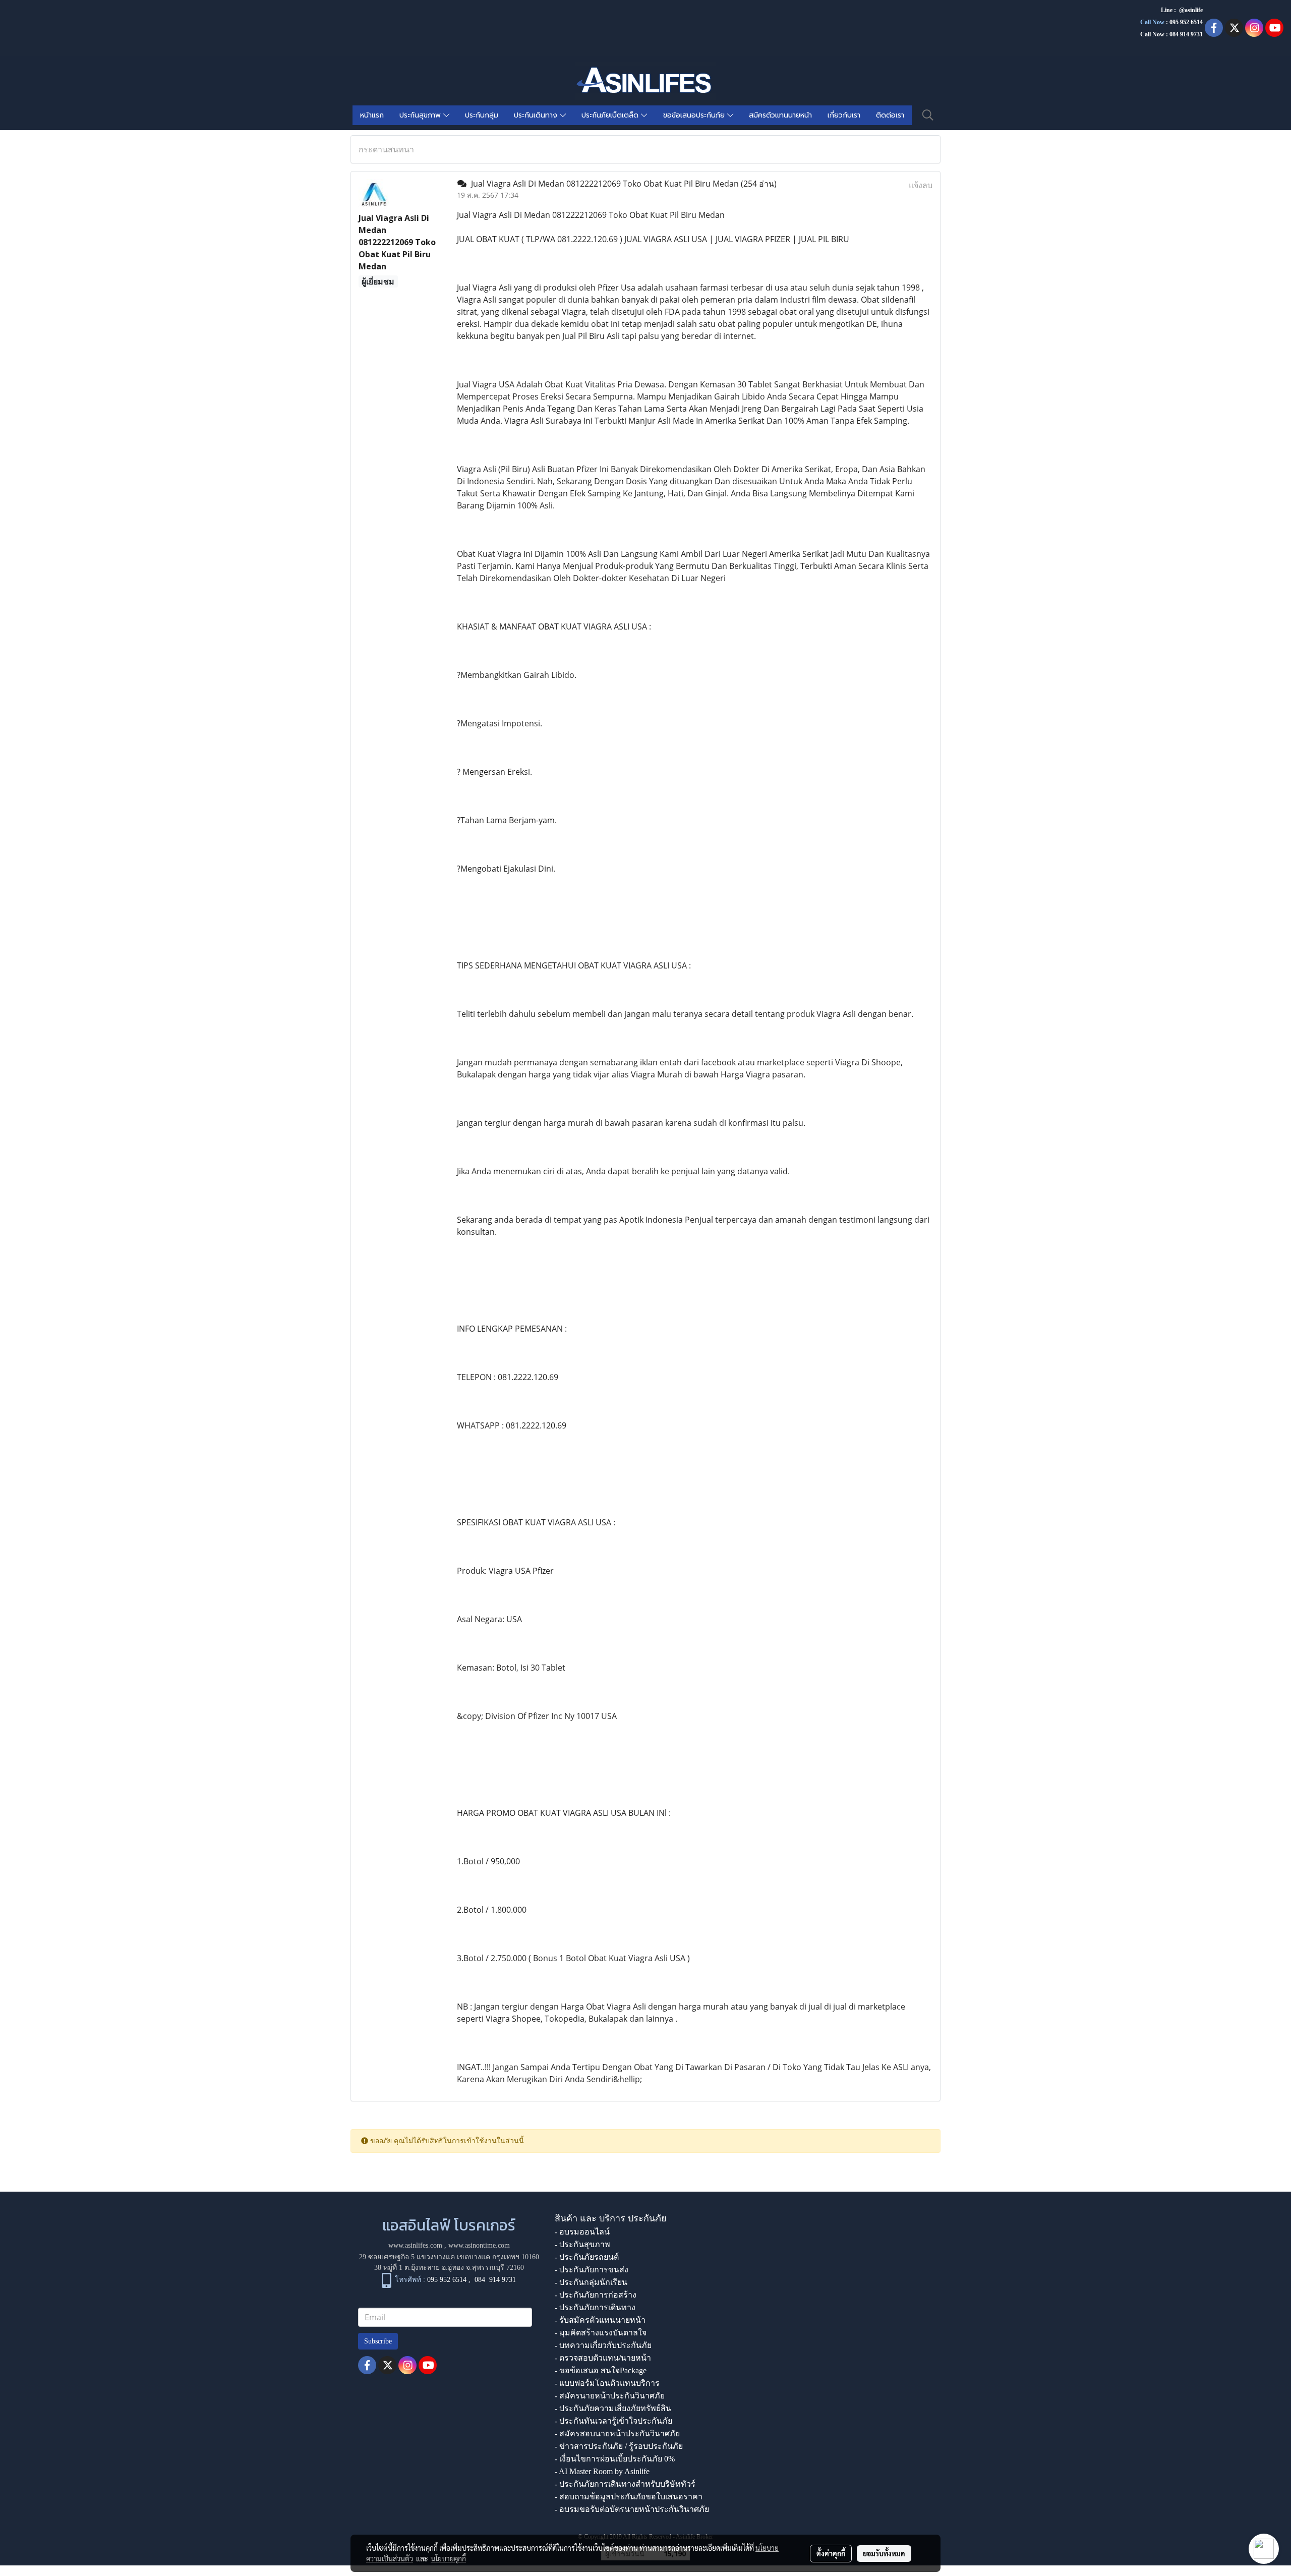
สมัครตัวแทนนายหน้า (780, 115)
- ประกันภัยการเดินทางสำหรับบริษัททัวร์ (625, 2484)
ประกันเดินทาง (537, 115)
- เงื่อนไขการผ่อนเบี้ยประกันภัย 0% (615, 2459)
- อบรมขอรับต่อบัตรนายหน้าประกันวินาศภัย (632, 2509)
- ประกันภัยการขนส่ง (592, 2270)
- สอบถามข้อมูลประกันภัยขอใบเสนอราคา (629, 2497)
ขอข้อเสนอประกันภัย (695, 115)
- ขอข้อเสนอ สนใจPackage (601, 2370)
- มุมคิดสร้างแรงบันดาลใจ (601, 2333)
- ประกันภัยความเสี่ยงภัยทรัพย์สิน (613, 2408)
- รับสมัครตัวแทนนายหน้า (600, 2320)
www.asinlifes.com (415, 2245)
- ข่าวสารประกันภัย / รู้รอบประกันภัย (619, 2446)
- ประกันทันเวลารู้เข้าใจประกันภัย (613, 2421)
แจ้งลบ (921, 185)
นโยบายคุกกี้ (448, 2558)
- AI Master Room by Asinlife (602, 2471)
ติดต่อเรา (890, 115)
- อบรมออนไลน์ (582, 2232)
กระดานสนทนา (386, 149)
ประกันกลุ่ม (482, 115)
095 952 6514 (1186, 22)
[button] (928, 115)
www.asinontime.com (479, 2245)
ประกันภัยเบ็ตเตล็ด (611, 115)
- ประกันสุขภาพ (582, 2244)
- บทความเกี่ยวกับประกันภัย (603, 2345)
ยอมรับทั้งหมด (884, 2553)
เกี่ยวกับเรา (844, 115)
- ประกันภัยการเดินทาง (595, 2307)
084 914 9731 (495, 2280)
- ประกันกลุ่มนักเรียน (591, 2282)
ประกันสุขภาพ (421, 115)
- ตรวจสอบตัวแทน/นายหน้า (603, 2358)
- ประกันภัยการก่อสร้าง (596, 2295)
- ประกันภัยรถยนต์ (587, 2257)
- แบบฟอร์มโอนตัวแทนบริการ (607, 2383)
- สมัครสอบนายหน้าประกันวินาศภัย (617, 2434)
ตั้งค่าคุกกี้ (831, 2553)
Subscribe (378, 2341)
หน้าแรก (372, 115)
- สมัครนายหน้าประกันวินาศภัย (610, 2396)
